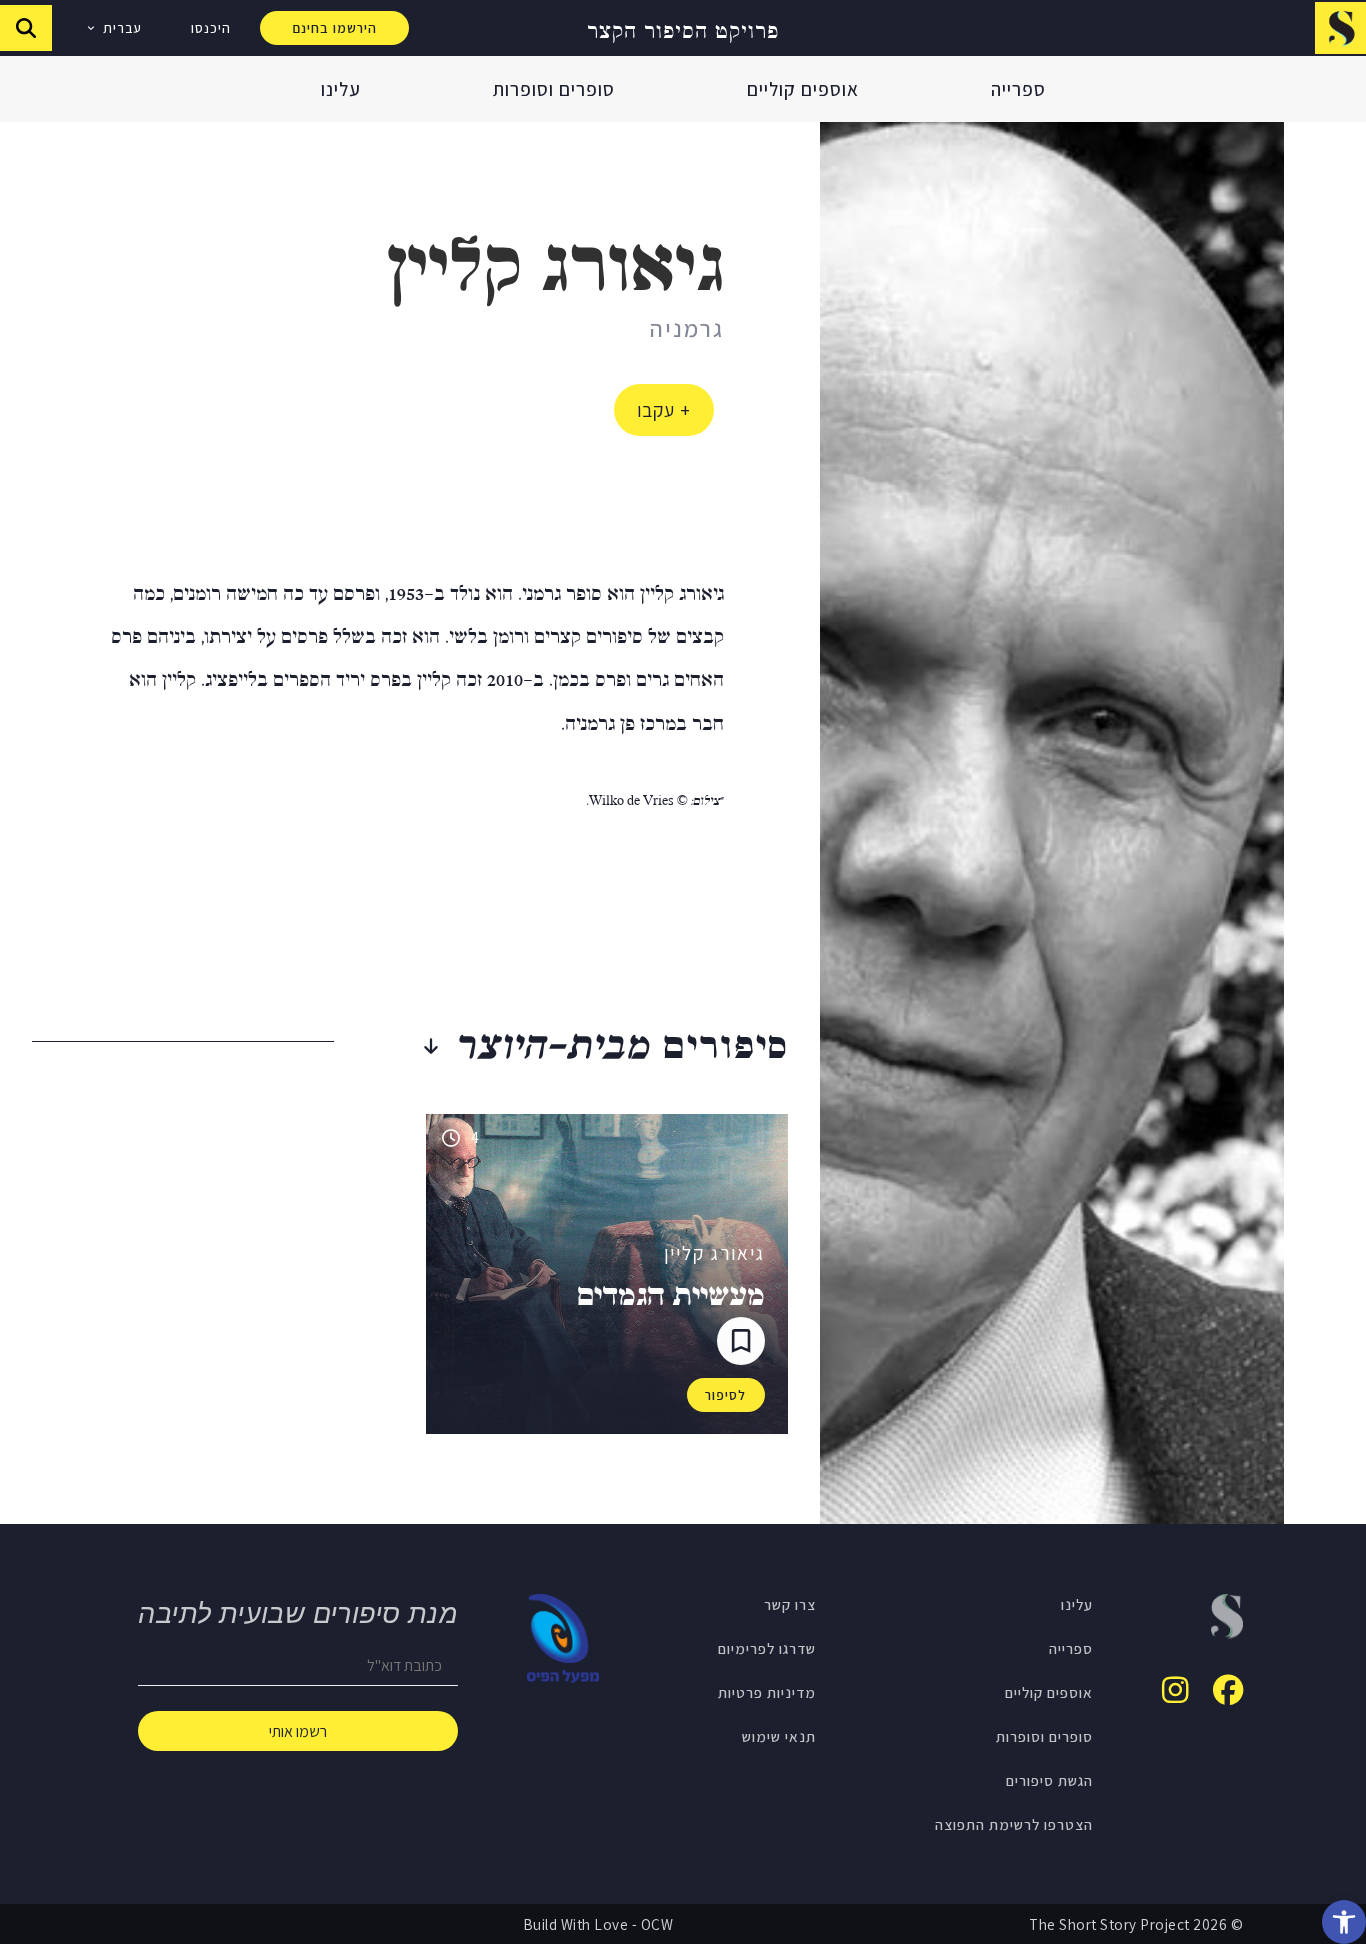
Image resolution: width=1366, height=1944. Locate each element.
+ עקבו (664, 410)
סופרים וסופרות (554, 89)
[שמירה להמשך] (741, 1341)
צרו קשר (790, 1604)
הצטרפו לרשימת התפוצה (1014, 1824)
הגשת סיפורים (1049, 1780)
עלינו (341, 89)
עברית (122, 28)
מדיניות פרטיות (767, 1692)
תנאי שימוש (779, 1736)
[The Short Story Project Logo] (1340, 27)
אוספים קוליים (803, 89)
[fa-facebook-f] (1228, 1690)
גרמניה (687, 328)
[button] (1344, 1922)
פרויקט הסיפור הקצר (683, 28)
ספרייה (1018, 89)
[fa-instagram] (1175, 1690)
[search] (26, 28)
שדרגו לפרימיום (767, 1648)
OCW (657, 1924)
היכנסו (211, 28)
